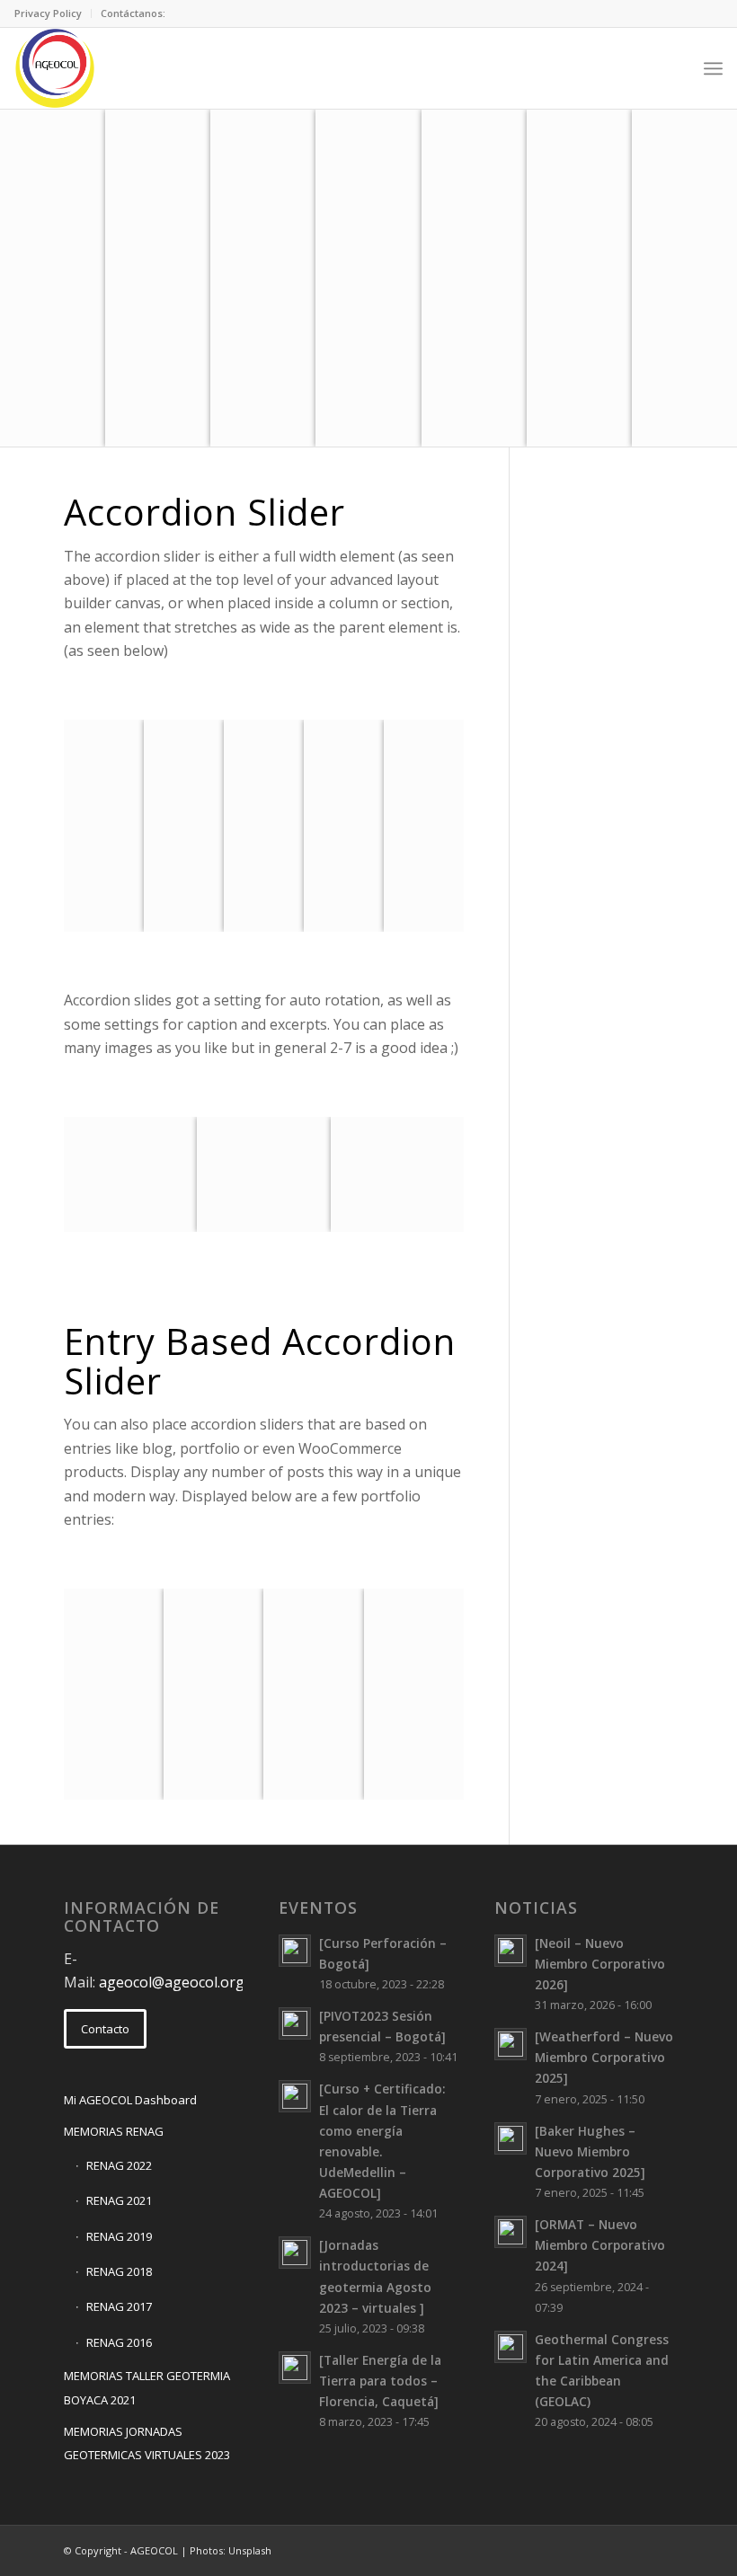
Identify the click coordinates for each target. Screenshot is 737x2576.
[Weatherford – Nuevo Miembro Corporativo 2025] (604, 2057)
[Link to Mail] (553, 2548)
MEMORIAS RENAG (114, 2131)
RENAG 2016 (119, 2342)
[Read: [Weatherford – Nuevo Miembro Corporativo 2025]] (511, 2044)
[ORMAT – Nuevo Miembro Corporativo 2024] (600, 2245)
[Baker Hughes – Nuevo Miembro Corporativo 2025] (590, 2151)
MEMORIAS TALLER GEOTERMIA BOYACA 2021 (147, 2387)
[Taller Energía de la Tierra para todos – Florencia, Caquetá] (380, 2381)
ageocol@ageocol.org (172, 1982)
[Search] (674, 68)
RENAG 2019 (119, 2236)
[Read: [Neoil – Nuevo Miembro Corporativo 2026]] (511, 1951)
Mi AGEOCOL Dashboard (130, 2100)
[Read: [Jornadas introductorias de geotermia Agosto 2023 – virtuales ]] (295, 2253)
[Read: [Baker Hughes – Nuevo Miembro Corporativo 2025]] (511, 2138)
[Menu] (713, 68)
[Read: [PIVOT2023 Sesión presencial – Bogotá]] (295, 2023)
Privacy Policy (48, 13)
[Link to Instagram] (634, 2548)
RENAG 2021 (119, 2200)
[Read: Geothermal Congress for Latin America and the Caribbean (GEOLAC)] (511, 2347)
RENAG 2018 (119, 2271)
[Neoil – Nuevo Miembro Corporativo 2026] (600, 1964)
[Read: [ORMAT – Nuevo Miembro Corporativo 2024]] (511, 2232)
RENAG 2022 (119, 2165)
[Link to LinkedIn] (607, 2548)
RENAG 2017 (119, 2306)
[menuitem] (53, 13)
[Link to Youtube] (661, 2548)
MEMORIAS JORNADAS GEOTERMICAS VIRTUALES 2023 (147, 2443)
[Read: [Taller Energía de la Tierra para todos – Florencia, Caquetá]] (295, 2368)
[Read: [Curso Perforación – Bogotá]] (295, 1951)
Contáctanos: (133, 13)
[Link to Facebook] (580, 2548)
